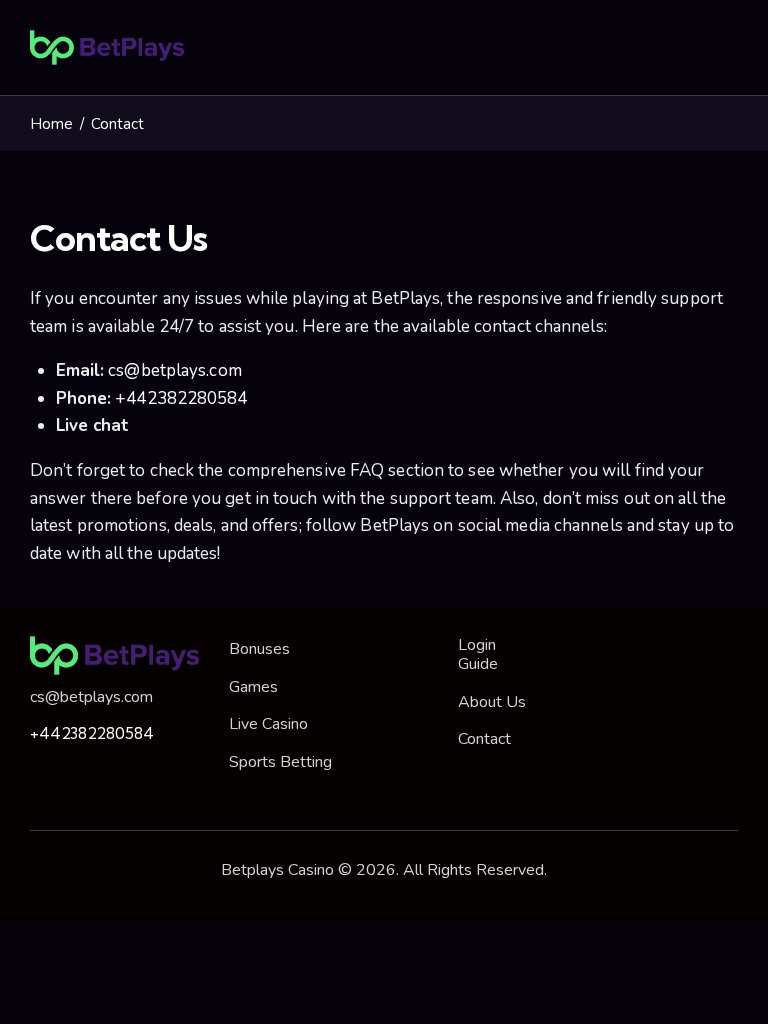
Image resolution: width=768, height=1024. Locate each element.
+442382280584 (179, 398)
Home (51, 124)
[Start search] (725, 51)
